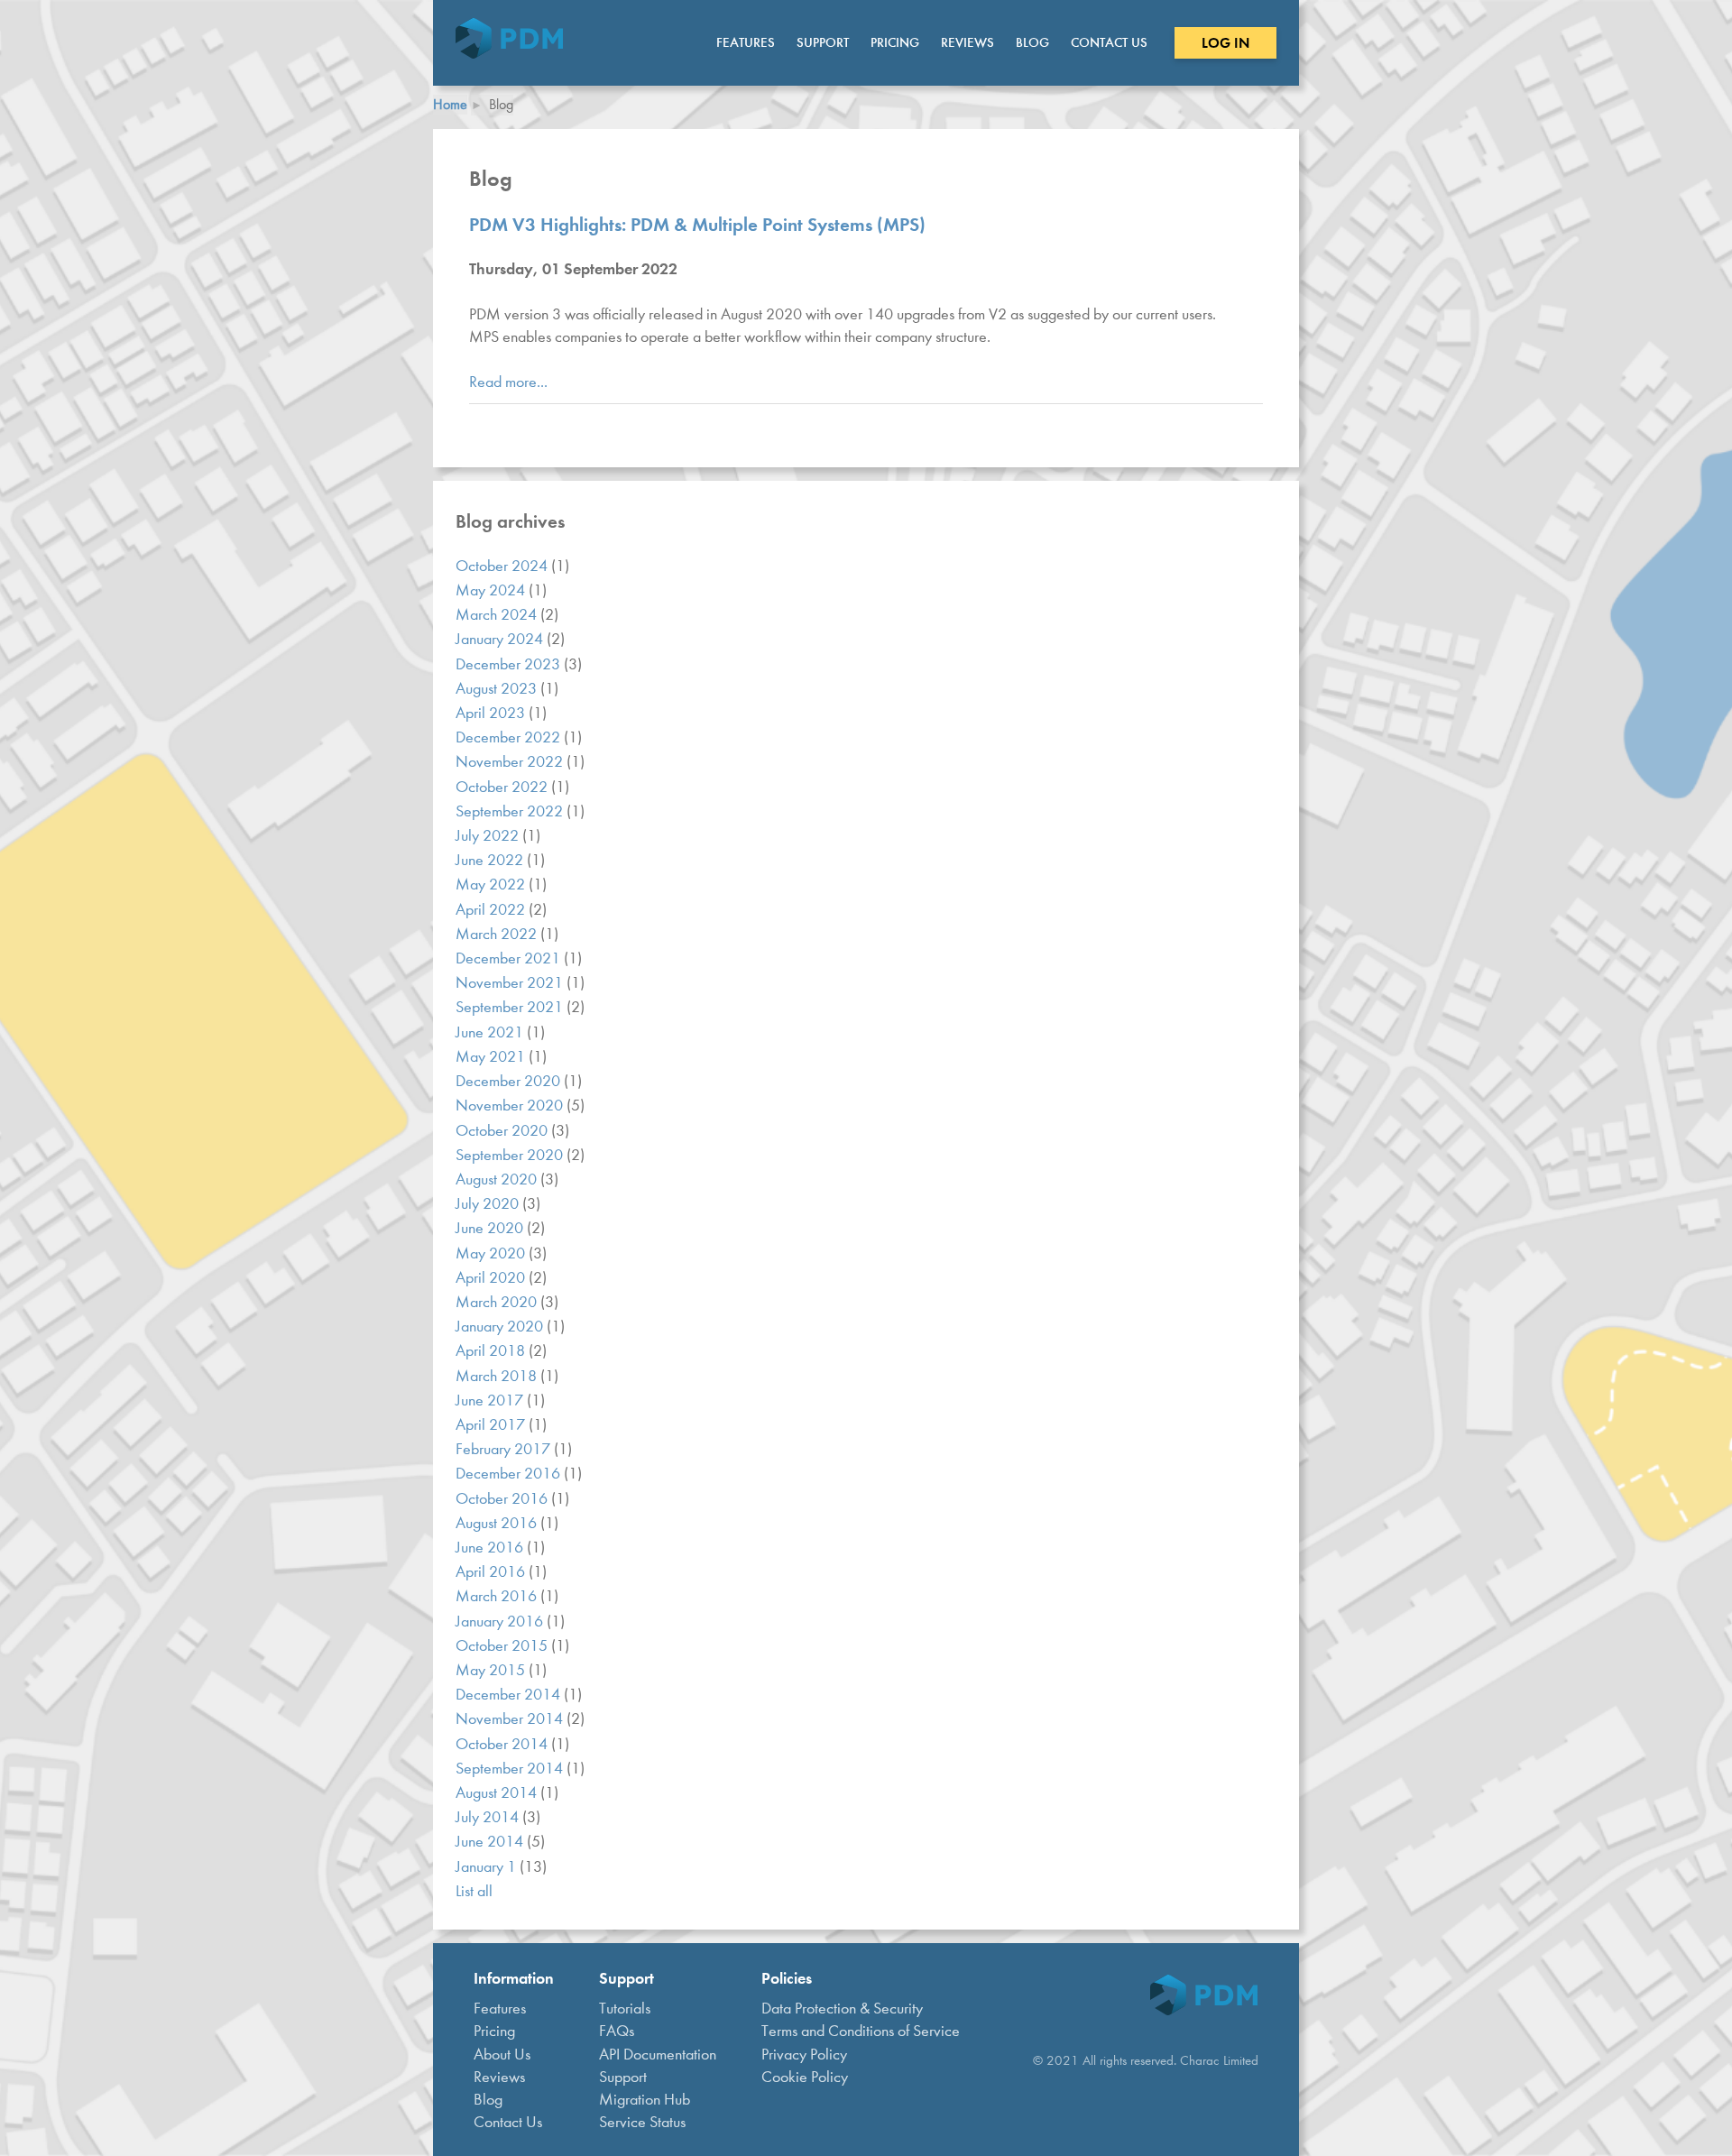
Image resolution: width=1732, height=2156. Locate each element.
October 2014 (503, 1744)
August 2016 (498, 1523)
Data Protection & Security (842, 2009)
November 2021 (511, 983)
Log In (1225, 43)
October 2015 (503, 1646)
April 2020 (492, 1278)
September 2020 (511, 1155)
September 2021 (511, 1007)
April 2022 (492, 910)
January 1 (488, 1867)
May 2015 (492, 1670)
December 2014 (510, 1695)
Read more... (508, 382)
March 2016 (498, 1596)
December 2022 (510, 737)
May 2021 (492, 1057)
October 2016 (503, 1499)
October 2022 (503, 787)
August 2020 (498, 1179)
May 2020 (492, 1253)
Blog (1032, 42)
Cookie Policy (805, 2077)
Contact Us (1109, 42)
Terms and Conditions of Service (861, 2031)
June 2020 (491, 1228)
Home (450, 104)
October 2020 (503, 1131)
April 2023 (492, 713)
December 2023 (510, 664)
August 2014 (498, 1793)
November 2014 (511, 1719)
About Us (502, 2055)
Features (746, 42)
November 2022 (511, 762)
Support (823, 42)
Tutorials (625, 2009)
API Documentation (658, 2055)
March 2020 (498, 1302)
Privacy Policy (804, 2055)
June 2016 (491, 1548)
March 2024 (498, 615)
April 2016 (492, 1572)
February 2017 (505, 1449)
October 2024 (503, 566)
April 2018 (492, 1351)
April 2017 (492, 1425)
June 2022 (491, 860)
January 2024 (501, 639)
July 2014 (489, 1817)
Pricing (895, 42)
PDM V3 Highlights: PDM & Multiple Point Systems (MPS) (697, 224)
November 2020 (511, 1106)
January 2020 (501, 1327)
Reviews (967, 42)
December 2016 (510, 1474)
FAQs (617, 2031)
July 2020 (489, 1204)
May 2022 (492, 885)
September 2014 (511, 1769)
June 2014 (491, 1842)
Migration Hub (645, 2100)
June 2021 (491, 1032)
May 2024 (492, 590)
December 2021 (510, 958)
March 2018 (498, 1376)
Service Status (642, 2122)
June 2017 (491, 1400)
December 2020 (510, 1081)
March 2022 (498, 934)
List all (474, 1891)
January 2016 (501, 1622)
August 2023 (498, 689)
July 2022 (489, 836)
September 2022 (511, 811)
